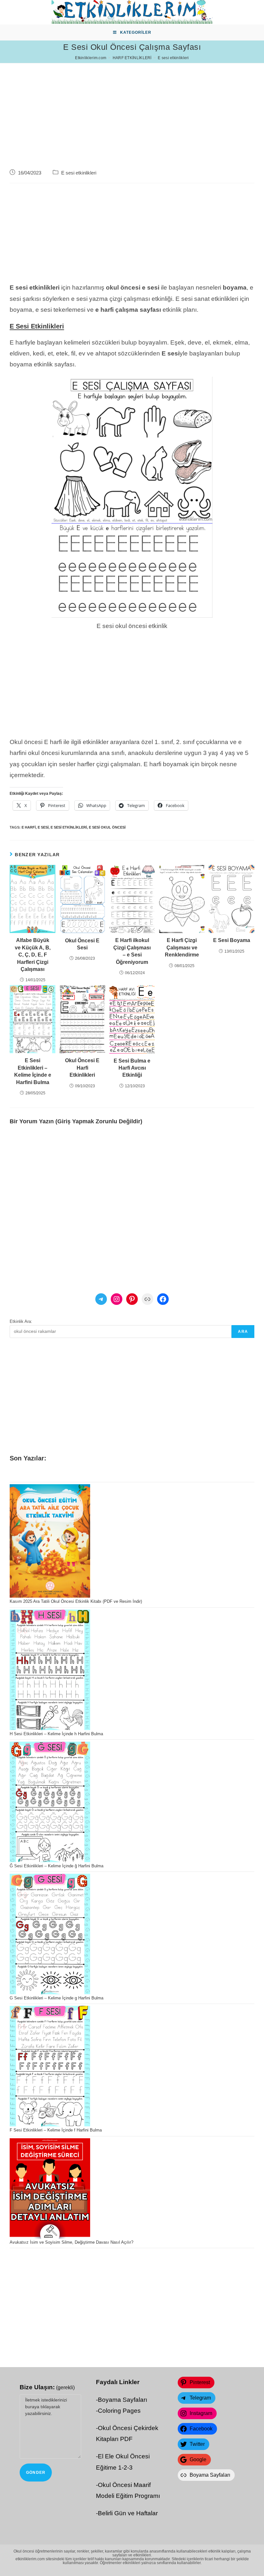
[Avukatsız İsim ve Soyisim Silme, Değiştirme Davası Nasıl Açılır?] (50, 2189)
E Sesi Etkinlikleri (37, 326)
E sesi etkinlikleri (79, 173)
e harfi (29, 827)
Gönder (36, 2473)
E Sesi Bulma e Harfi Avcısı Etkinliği (132, 1068)
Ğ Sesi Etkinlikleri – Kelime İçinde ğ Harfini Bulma (57, 1866)
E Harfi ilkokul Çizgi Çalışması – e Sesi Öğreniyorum (132, 951)
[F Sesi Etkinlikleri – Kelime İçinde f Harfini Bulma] (50, 2066)
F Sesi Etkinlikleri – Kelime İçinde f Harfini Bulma (56, 2130)
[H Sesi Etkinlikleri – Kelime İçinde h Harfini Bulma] (50, 1670)
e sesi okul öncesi (107, 827)
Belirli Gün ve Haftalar (128, 2513)
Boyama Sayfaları (123, 2400)
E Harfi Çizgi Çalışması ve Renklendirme (182, 947)
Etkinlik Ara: (21, 1321)
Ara (243, 1332)
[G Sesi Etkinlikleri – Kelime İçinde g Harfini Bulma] (50, 1934)
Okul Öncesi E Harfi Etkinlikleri (82, 1068)
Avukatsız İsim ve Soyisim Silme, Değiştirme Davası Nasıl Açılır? (71, 2242)
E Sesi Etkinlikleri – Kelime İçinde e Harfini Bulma (33, 1071)
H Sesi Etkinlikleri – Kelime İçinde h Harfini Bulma (56, 1734)
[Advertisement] (132, 108)
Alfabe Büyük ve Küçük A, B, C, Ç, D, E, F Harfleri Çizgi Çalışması (33, 955)
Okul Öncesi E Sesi (82, 944)
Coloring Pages (119, 2411)
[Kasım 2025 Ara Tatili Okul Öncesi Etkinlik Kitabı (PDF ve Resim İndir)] (50, 1541)
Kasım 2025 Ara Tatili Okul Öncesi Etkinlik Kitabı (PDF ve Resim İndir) (76, 1601)
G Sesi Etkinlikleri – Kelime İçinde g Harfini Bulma (57, 1998)
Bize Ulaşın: (47, 2387)
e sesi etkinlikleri (69, 827)
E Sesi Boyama (232, 940)
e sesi (43, 827)
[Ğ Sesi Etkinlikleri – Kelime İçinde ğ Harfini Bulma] (50, 1802)
